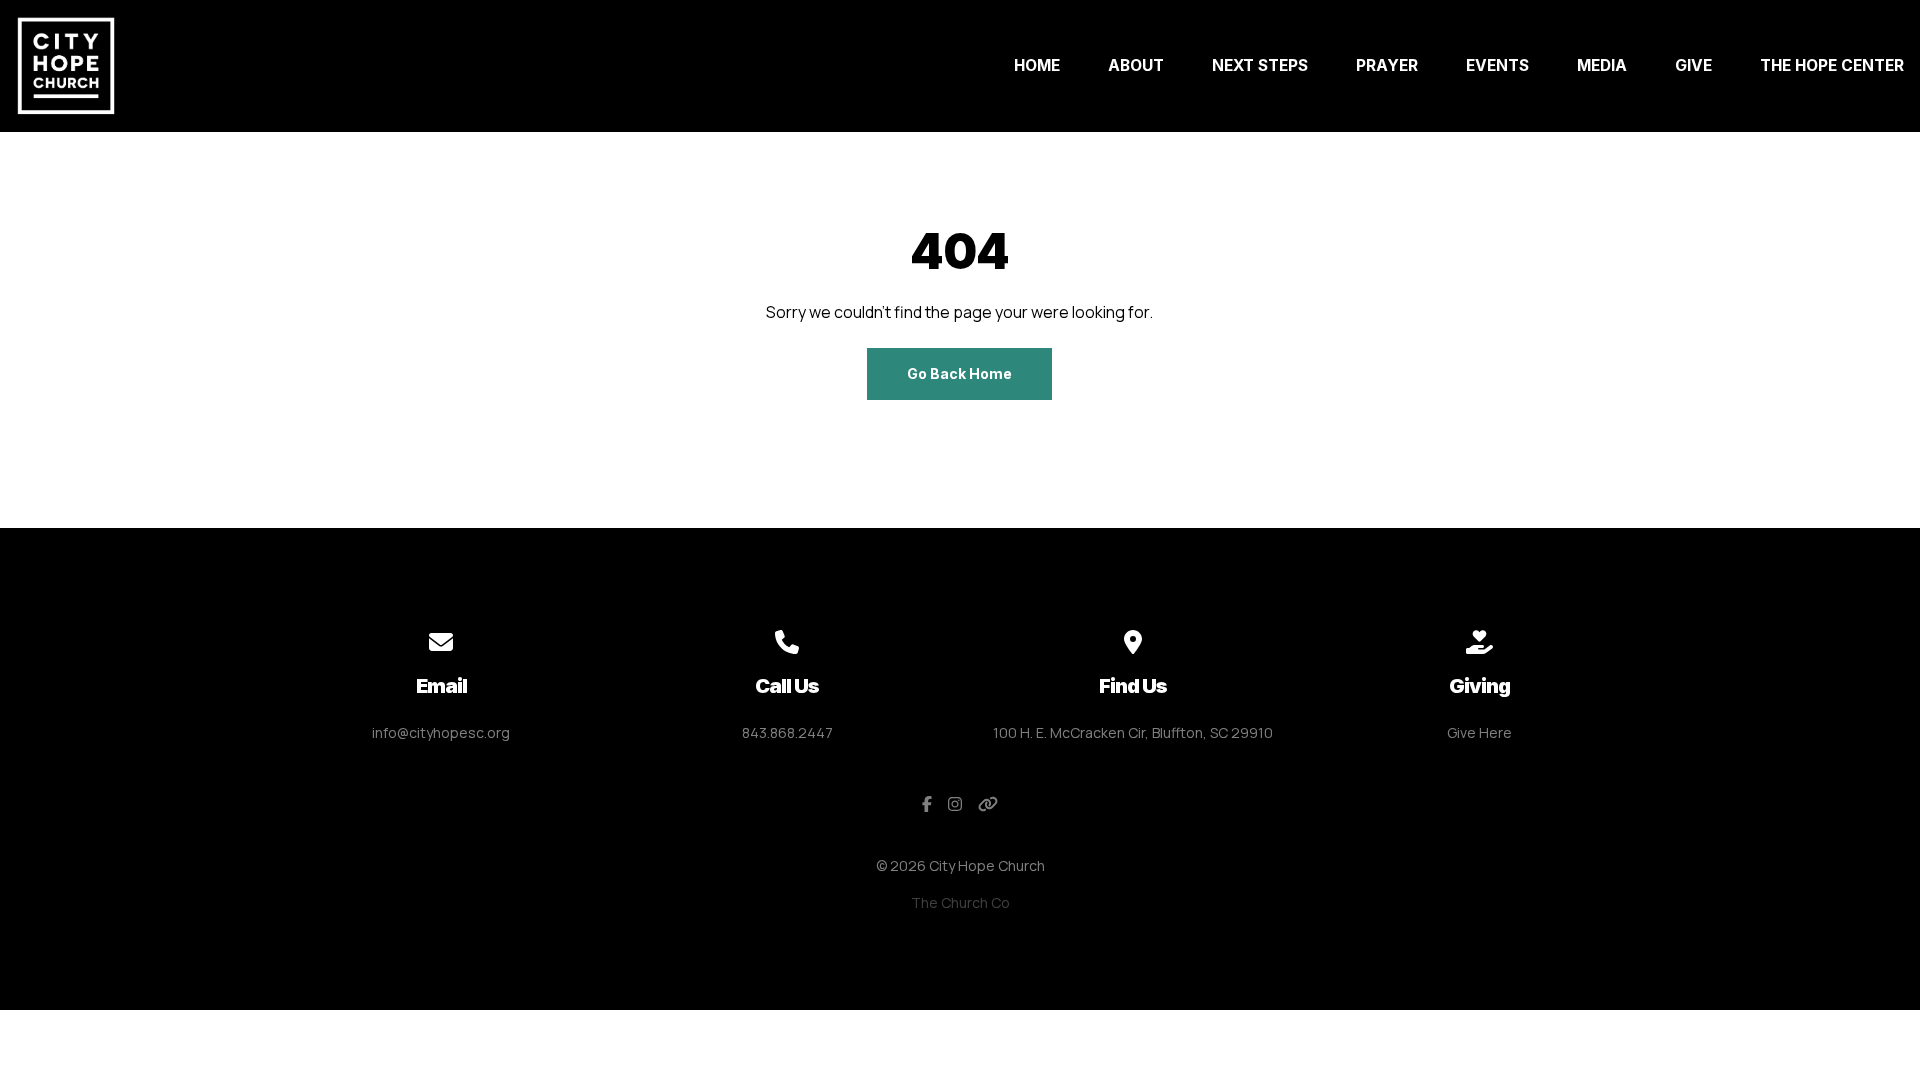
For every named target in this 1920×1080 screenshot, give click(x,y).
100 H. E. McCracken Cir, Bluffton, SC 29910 (1133, 732)
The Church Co (960, 902)
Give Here (1479, 732)
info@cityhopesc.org (441, 732)
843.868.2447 (787, 732)
